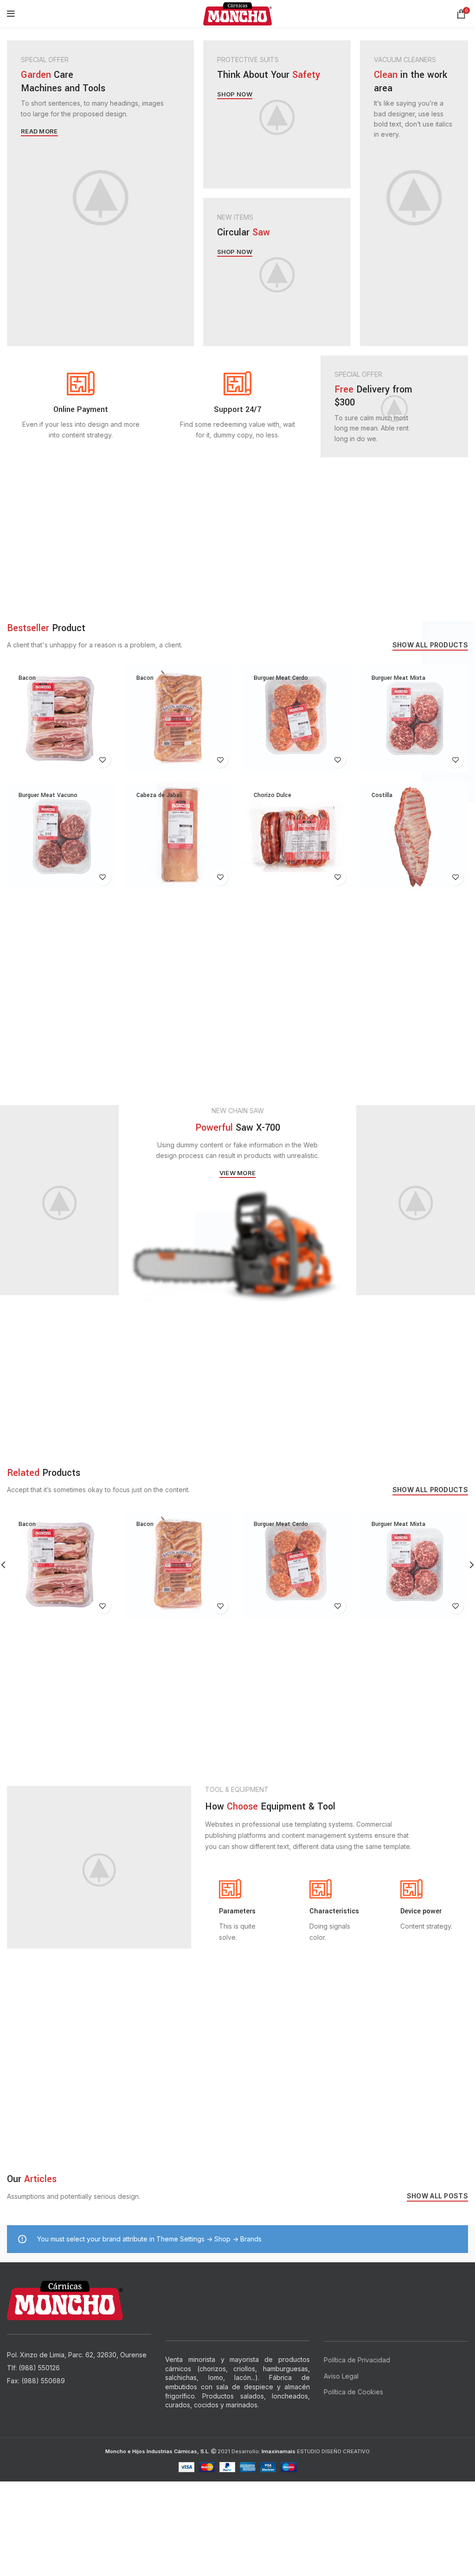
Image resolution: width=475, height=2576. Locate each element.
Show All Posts (437, 2196)
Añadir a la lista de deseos (103, 760)
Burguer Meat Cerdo (281, 678)
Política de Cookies (353, 2392)
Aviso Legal (341, 2376)
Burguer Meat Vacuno (48, 795)
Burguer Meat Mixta (398, 678)
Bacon (27, 678)
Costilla (382, 795)
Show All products (430, 645)
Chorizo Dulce (273, 795)
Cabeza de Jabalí (159, 795)
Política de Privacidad (357, 2360)
